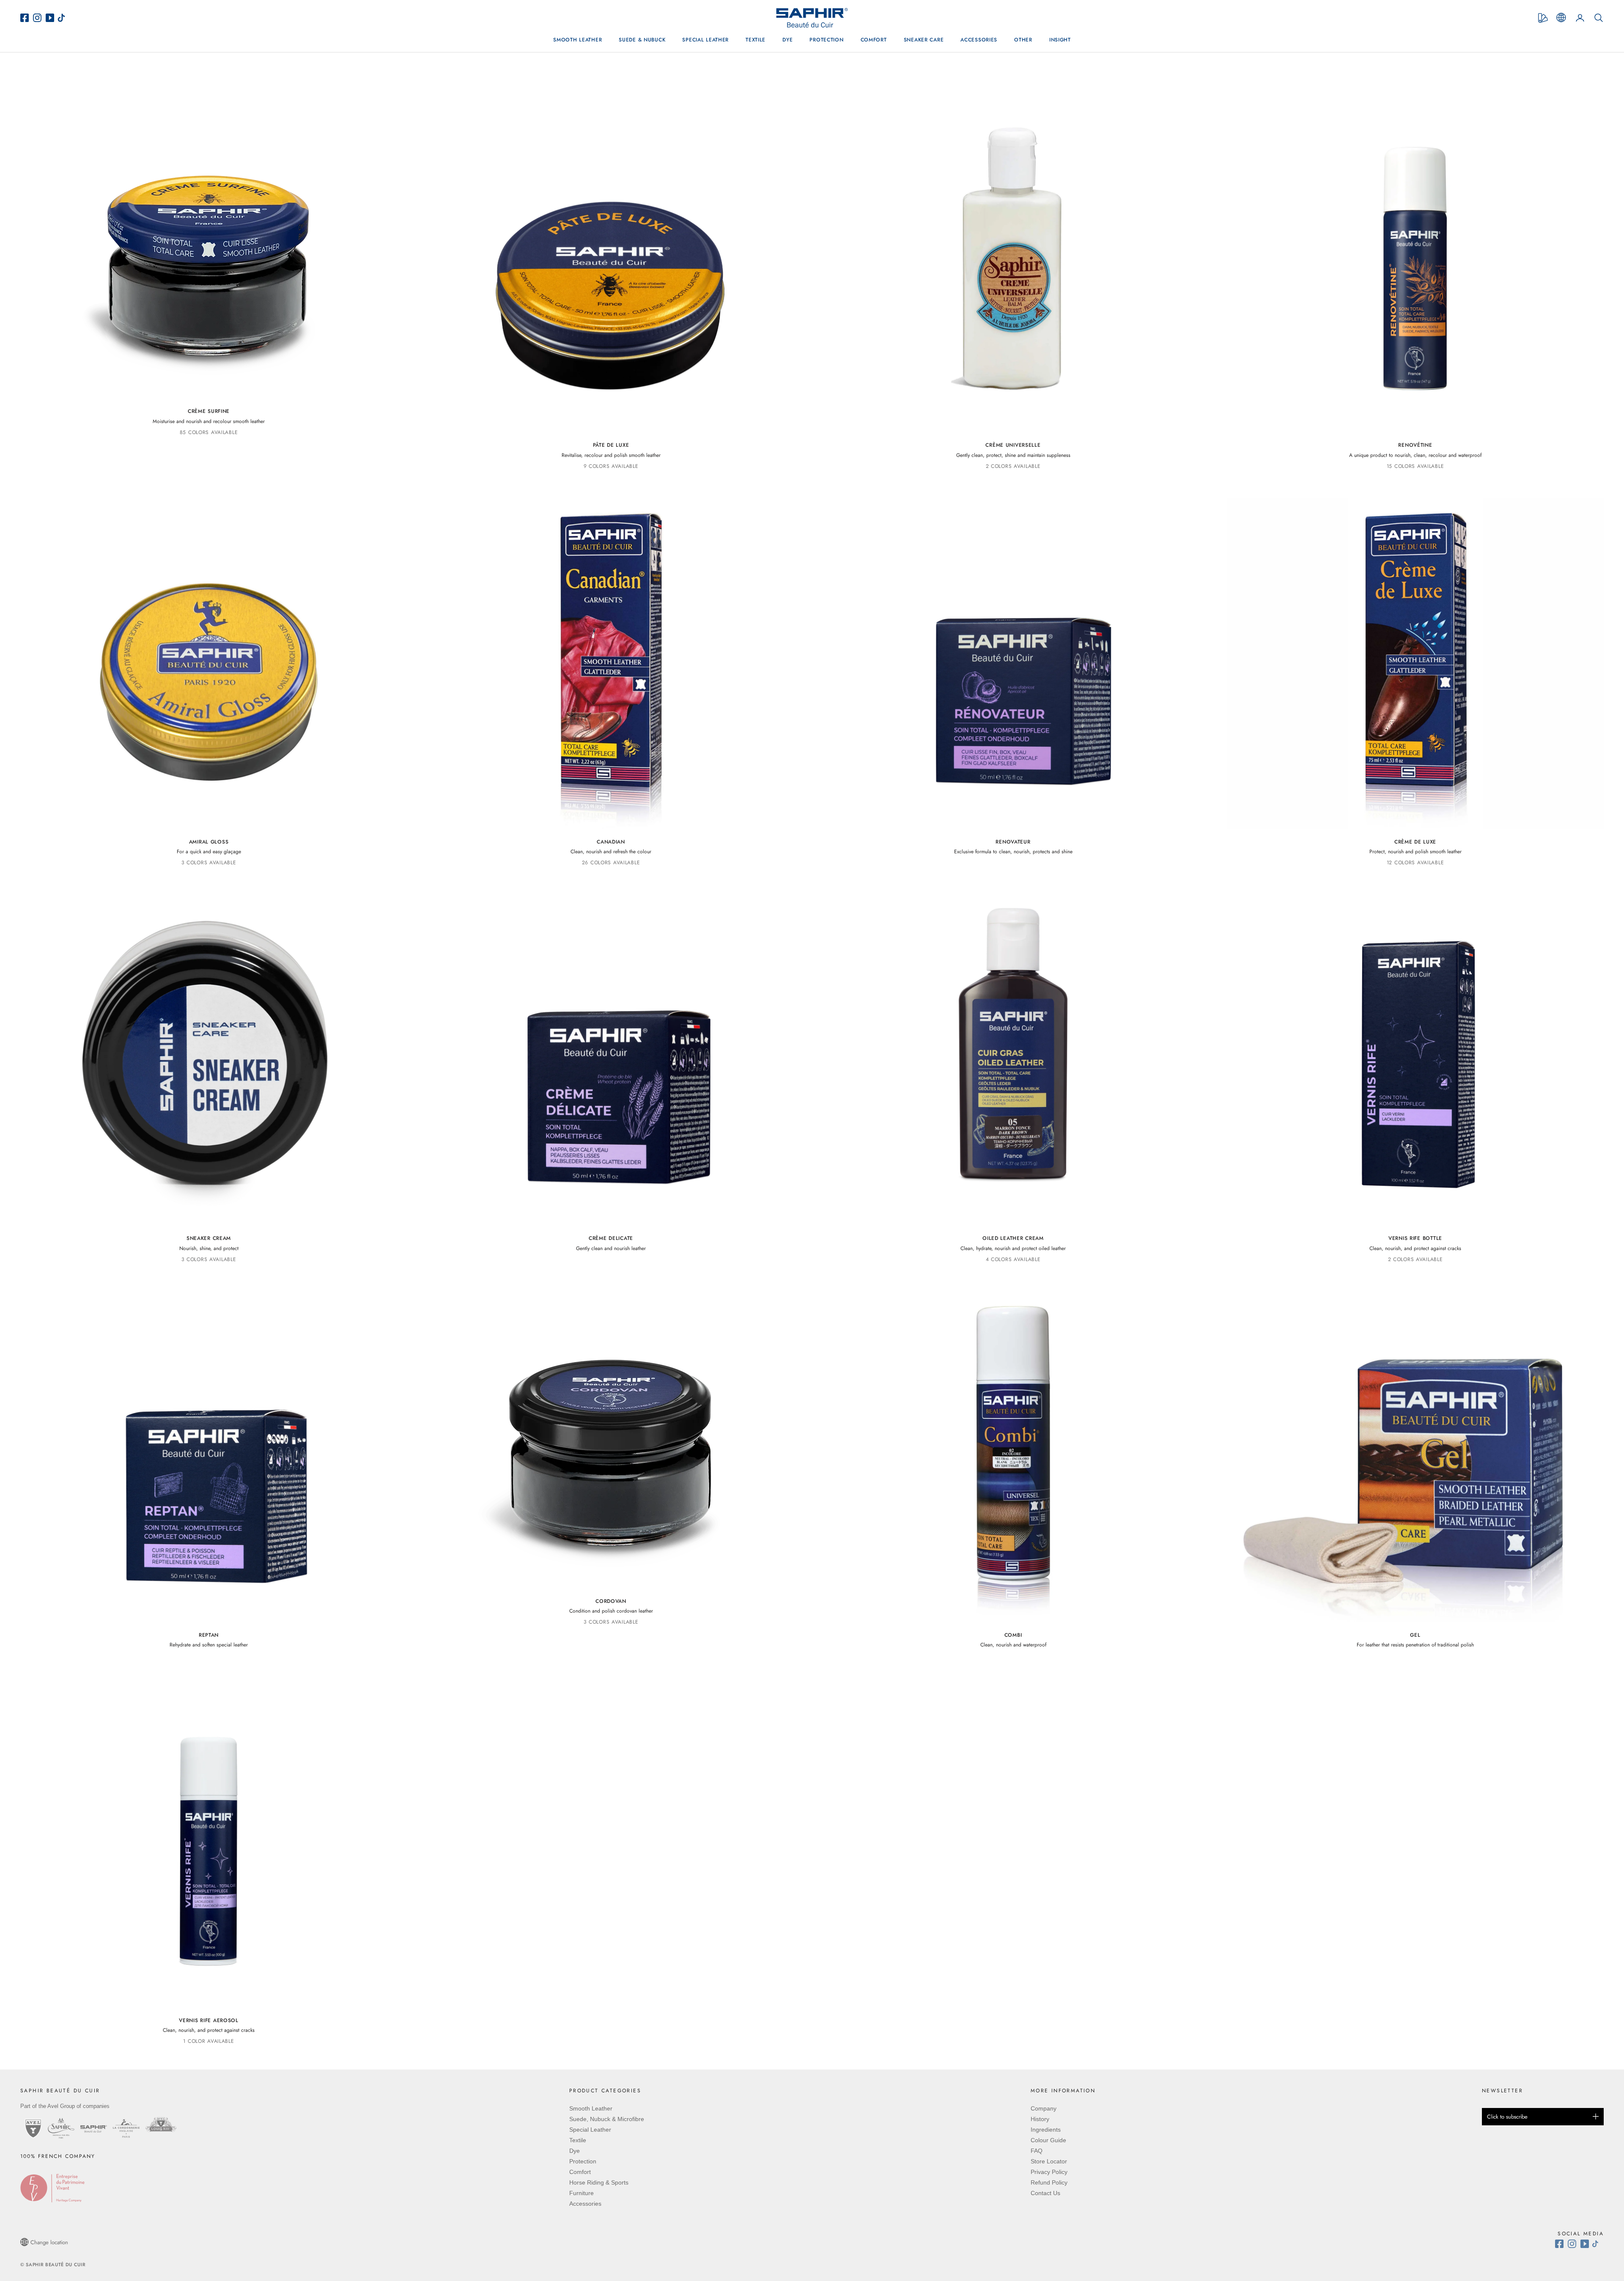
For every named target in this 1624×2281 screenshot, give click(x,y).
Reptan (209, 1635)
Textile (756, 40)
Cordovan (611, 1601)
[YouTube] (51, 18)
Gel (1415, 1635)
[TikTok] (63, 18)
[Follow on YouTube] (1586, 2244)
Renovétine (1415, 445)
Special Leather (705, 40)
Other (1023, 40)
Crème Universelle (1013, 445)
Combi (1013, 1635)
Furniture (582, 2193)
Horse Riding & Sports (599, 2182)
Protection (826, 40)
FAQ (1037, 2151)
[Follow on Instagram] (1574, 2244)
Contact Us (1045, 2193)
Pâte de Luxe (611, 445)
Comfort (874, 40)
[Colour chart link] (1543, 18)
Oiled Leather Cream (1013, 1238)
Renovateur (1013, 842)
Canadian (611, 842)
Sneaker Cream (209, 1238)
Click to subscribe (1507, 2117)
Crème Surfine (209, 411)
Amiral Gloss (209, 842)
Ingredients (1046, 2130)
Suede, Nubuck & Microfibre (607, 2119)
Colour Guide (1048, 2140)
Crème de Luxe (1415, 842)
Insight (1060, 40)
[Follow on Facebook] (1561, 2244)
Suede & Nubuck (642, 40)
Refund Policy (1049, 2182)
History (1040, 2119)
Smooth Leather (577, 40)
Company (1044, 2108)
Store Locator (1049, 2161)
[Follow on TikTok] (1597, 2244)
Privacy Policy (1049, 2172)
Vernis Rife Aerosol (209, 2020)
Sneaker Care (924, 40)
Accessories (979, 40)
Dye (787, 40)
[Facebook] (27, 18)
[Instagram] (39, 18)
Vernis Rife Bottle (1415, 1238)
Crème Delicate (611, 1238)
